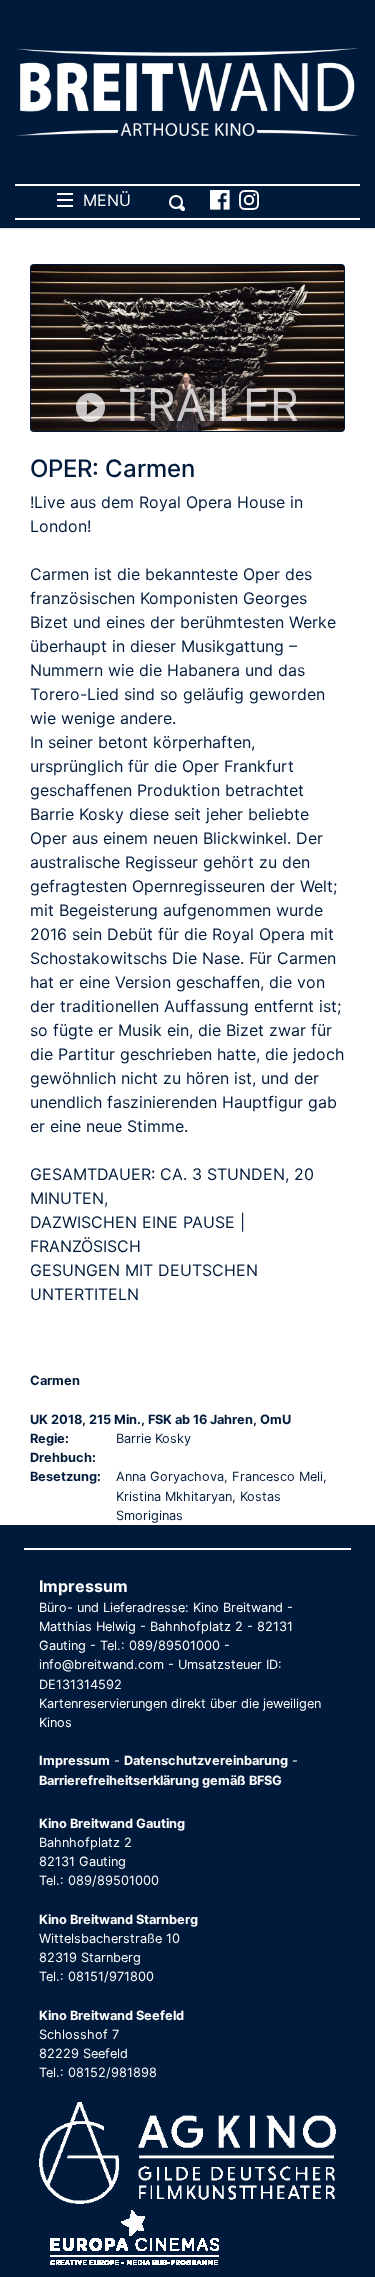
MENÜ (102, 200)
